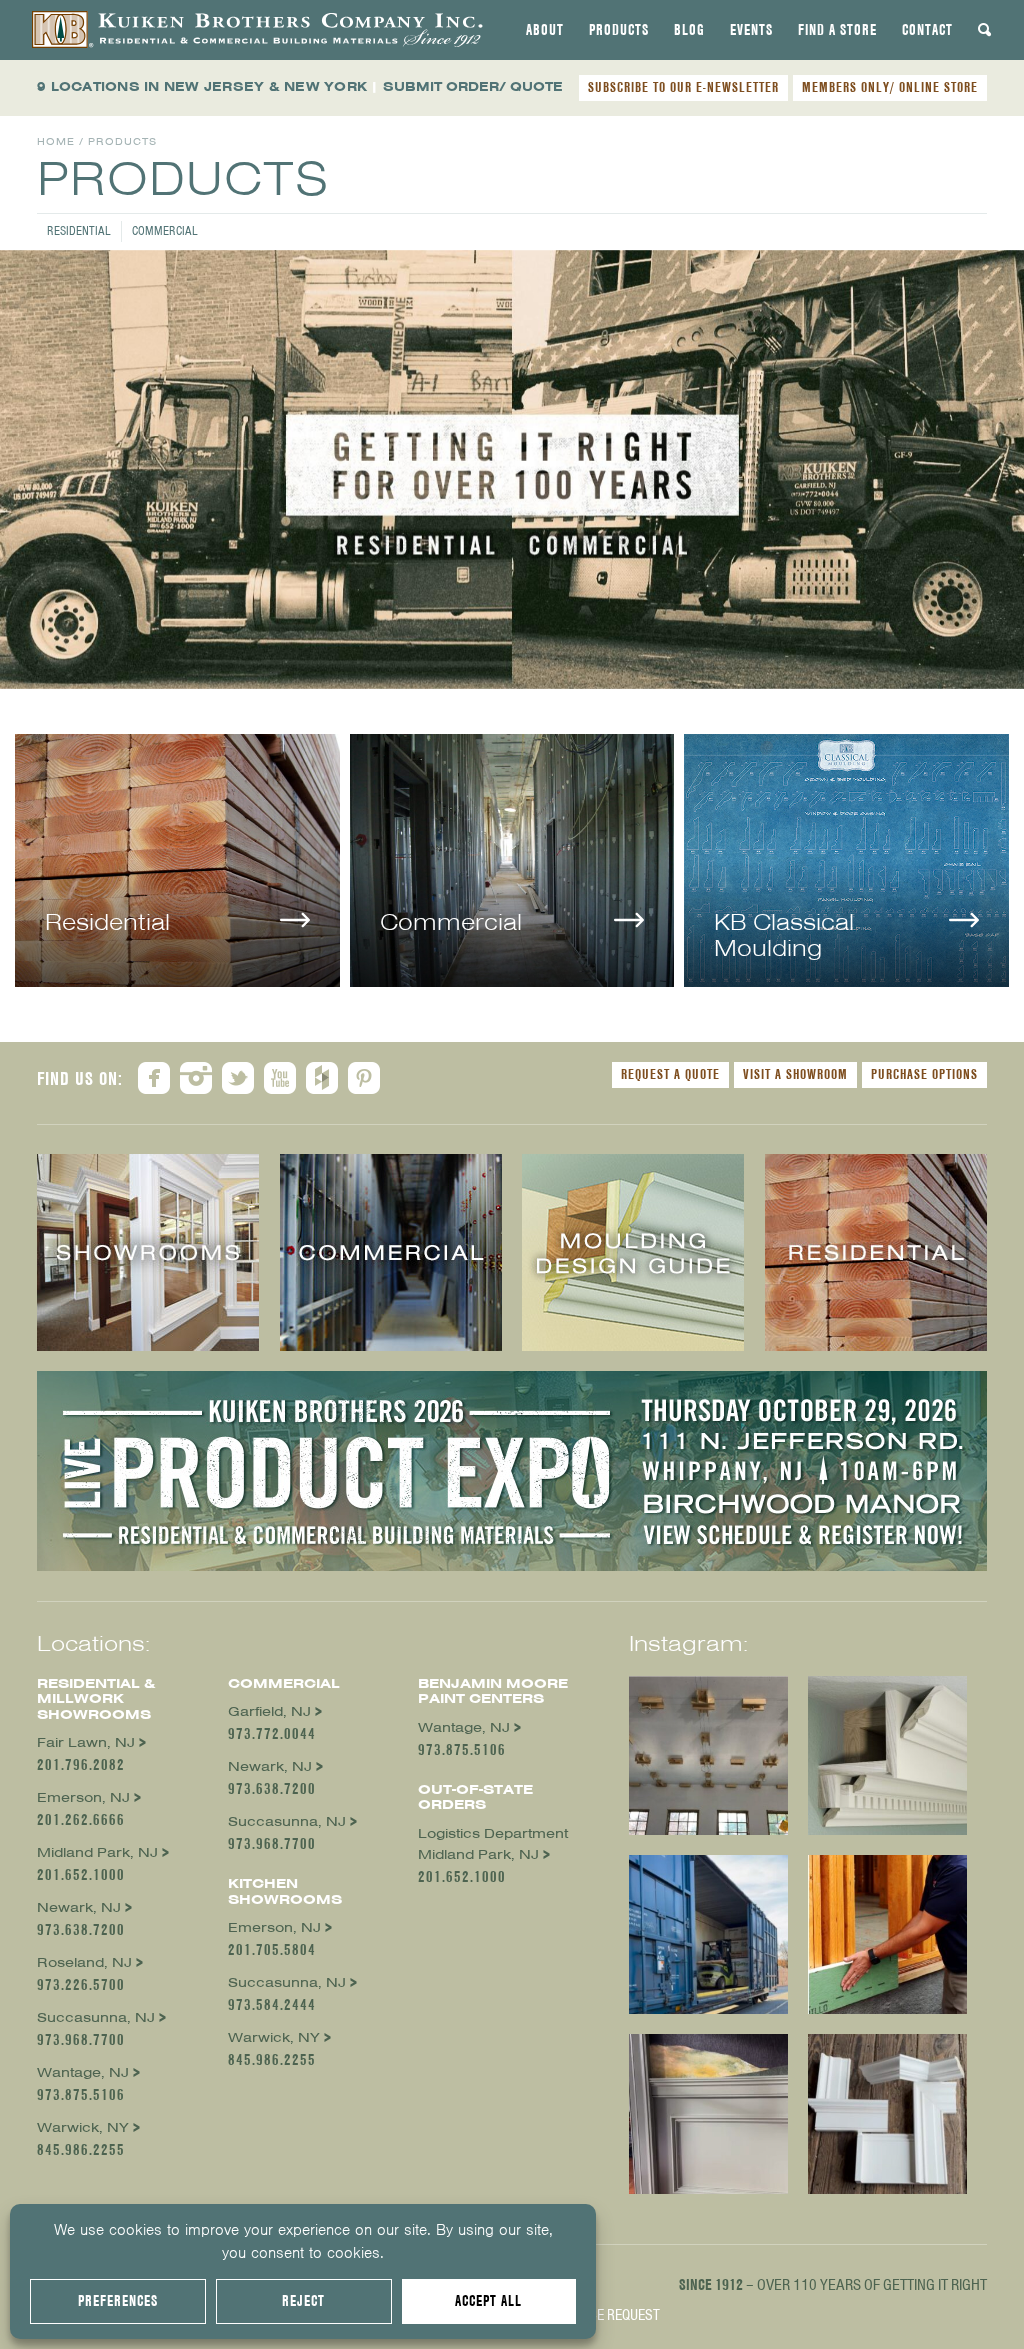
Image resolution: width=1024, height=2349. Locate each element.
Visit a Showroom (795, 1074)
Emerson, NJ (83, 1797)
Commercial (165, 230)
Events (751, 30)
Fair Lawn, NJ (86, 1742)
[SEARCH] (985, 30)
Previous (15, 459)
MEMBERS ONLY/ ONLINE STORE (890, 87)
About (545, 30)
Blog (689, 30)
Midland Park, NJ (97, 1852)
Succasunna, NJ (96, 2017)
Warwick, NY (83, 2127)
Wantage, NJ (83, 2072)
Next (1009, 459)
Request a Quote (670, 1074)
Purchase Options (924, 1074)
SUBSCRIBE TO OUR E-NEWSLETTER (683, 87)
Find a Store (837, 30)
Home (56, 141)
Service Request (607, 2315)
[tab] (545, 30)
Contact (927, 30)
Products (619, 30)
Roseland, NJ (84, 1962)
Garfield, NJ (269, 1711)
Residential (79, 230)
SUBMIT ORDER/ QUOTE (473, 86)
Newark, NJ (79, 1907)
